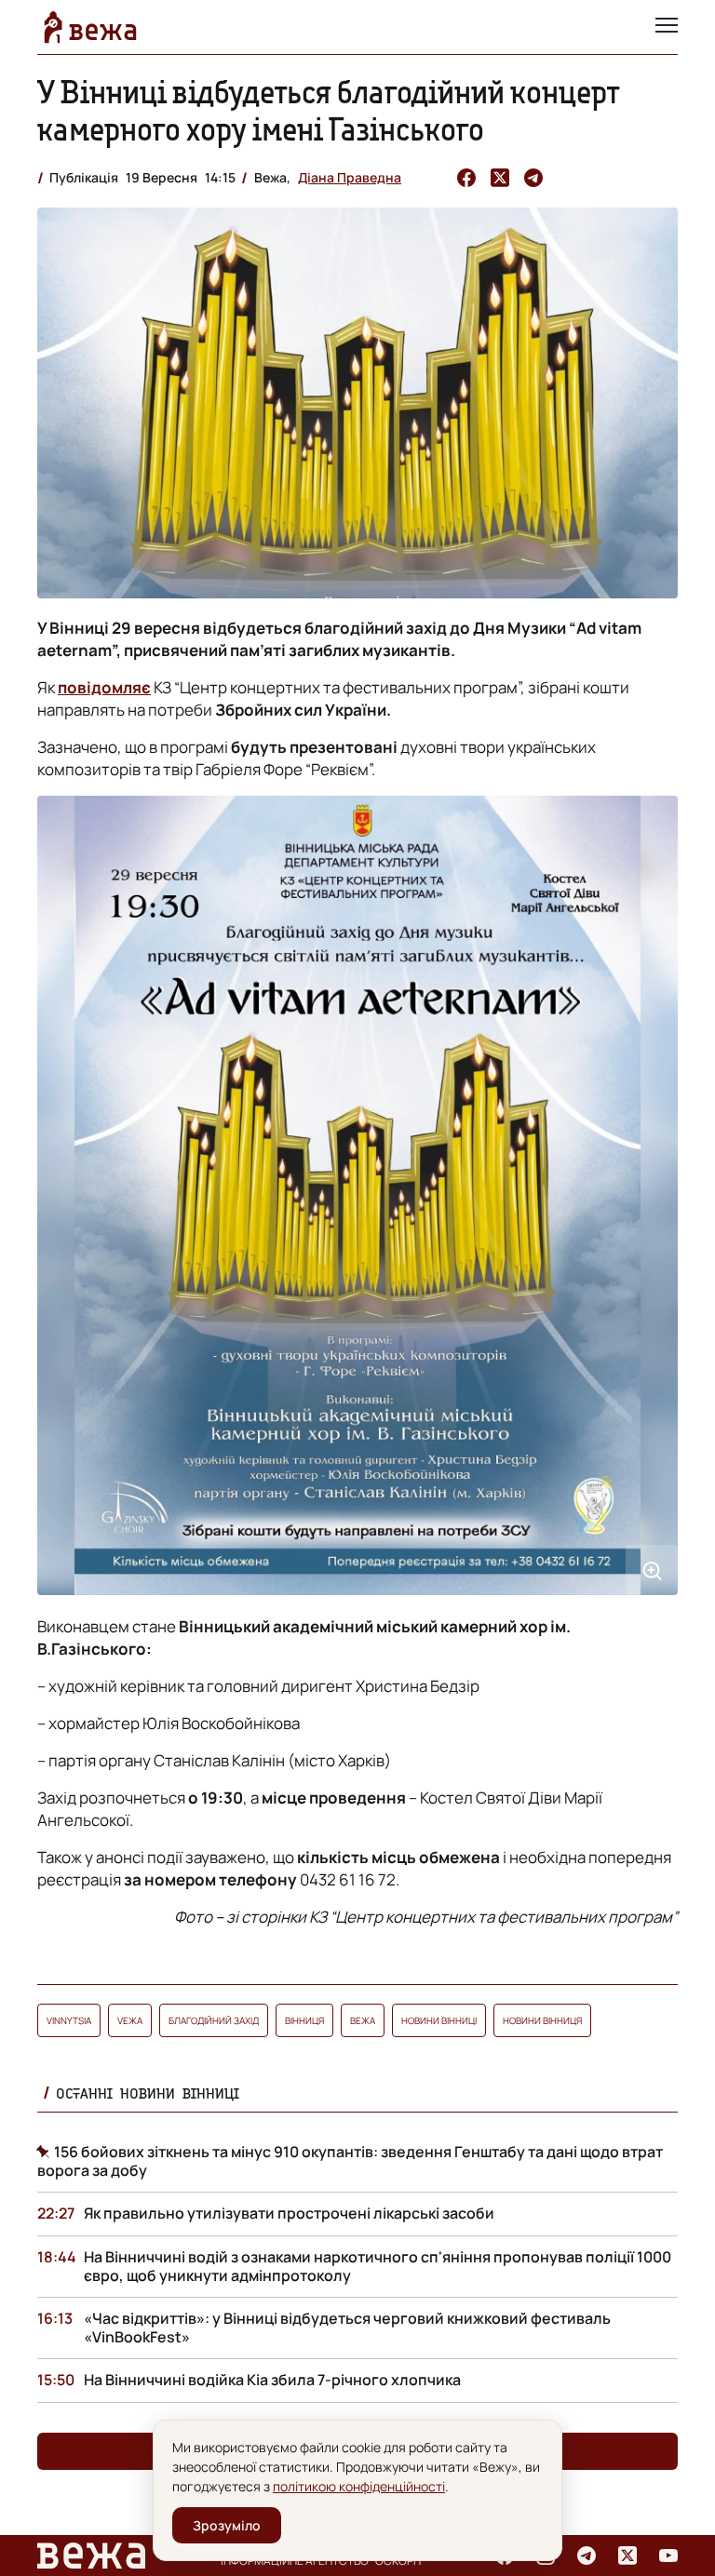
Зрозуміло (227, 2525)
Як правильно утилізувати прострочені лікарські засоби (289, 2213)
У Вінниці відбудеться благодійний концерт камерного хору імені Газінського (328, 110)
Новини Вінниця (542, 2020)
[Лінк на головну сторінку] (90, 27)
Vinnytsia (69, 2020)
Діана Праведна (350, 177)
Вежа (363, 2020)
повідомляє (104, 687)
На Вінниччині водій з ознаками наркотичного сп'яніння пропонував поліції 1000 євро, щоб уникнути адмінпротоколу (378, 2266)
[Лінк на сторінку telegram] (587, 2556)
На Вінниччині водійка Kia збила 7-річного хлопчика (272, 2380)
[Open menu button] (667, 27)
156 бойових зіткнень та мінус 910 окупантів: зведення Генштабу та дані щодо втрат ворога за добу (350, 2161)
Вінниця (304, 2020)
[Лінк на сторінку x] (627, 2556)
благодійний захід (214, 2020)
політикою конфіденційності (359, 2486)
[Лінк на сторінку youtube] (668, 2556)
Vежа (130, 2020)
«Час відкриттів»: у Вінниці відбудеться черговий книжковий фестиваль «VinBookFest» (347, 2328)
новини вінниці (439, 2020)
